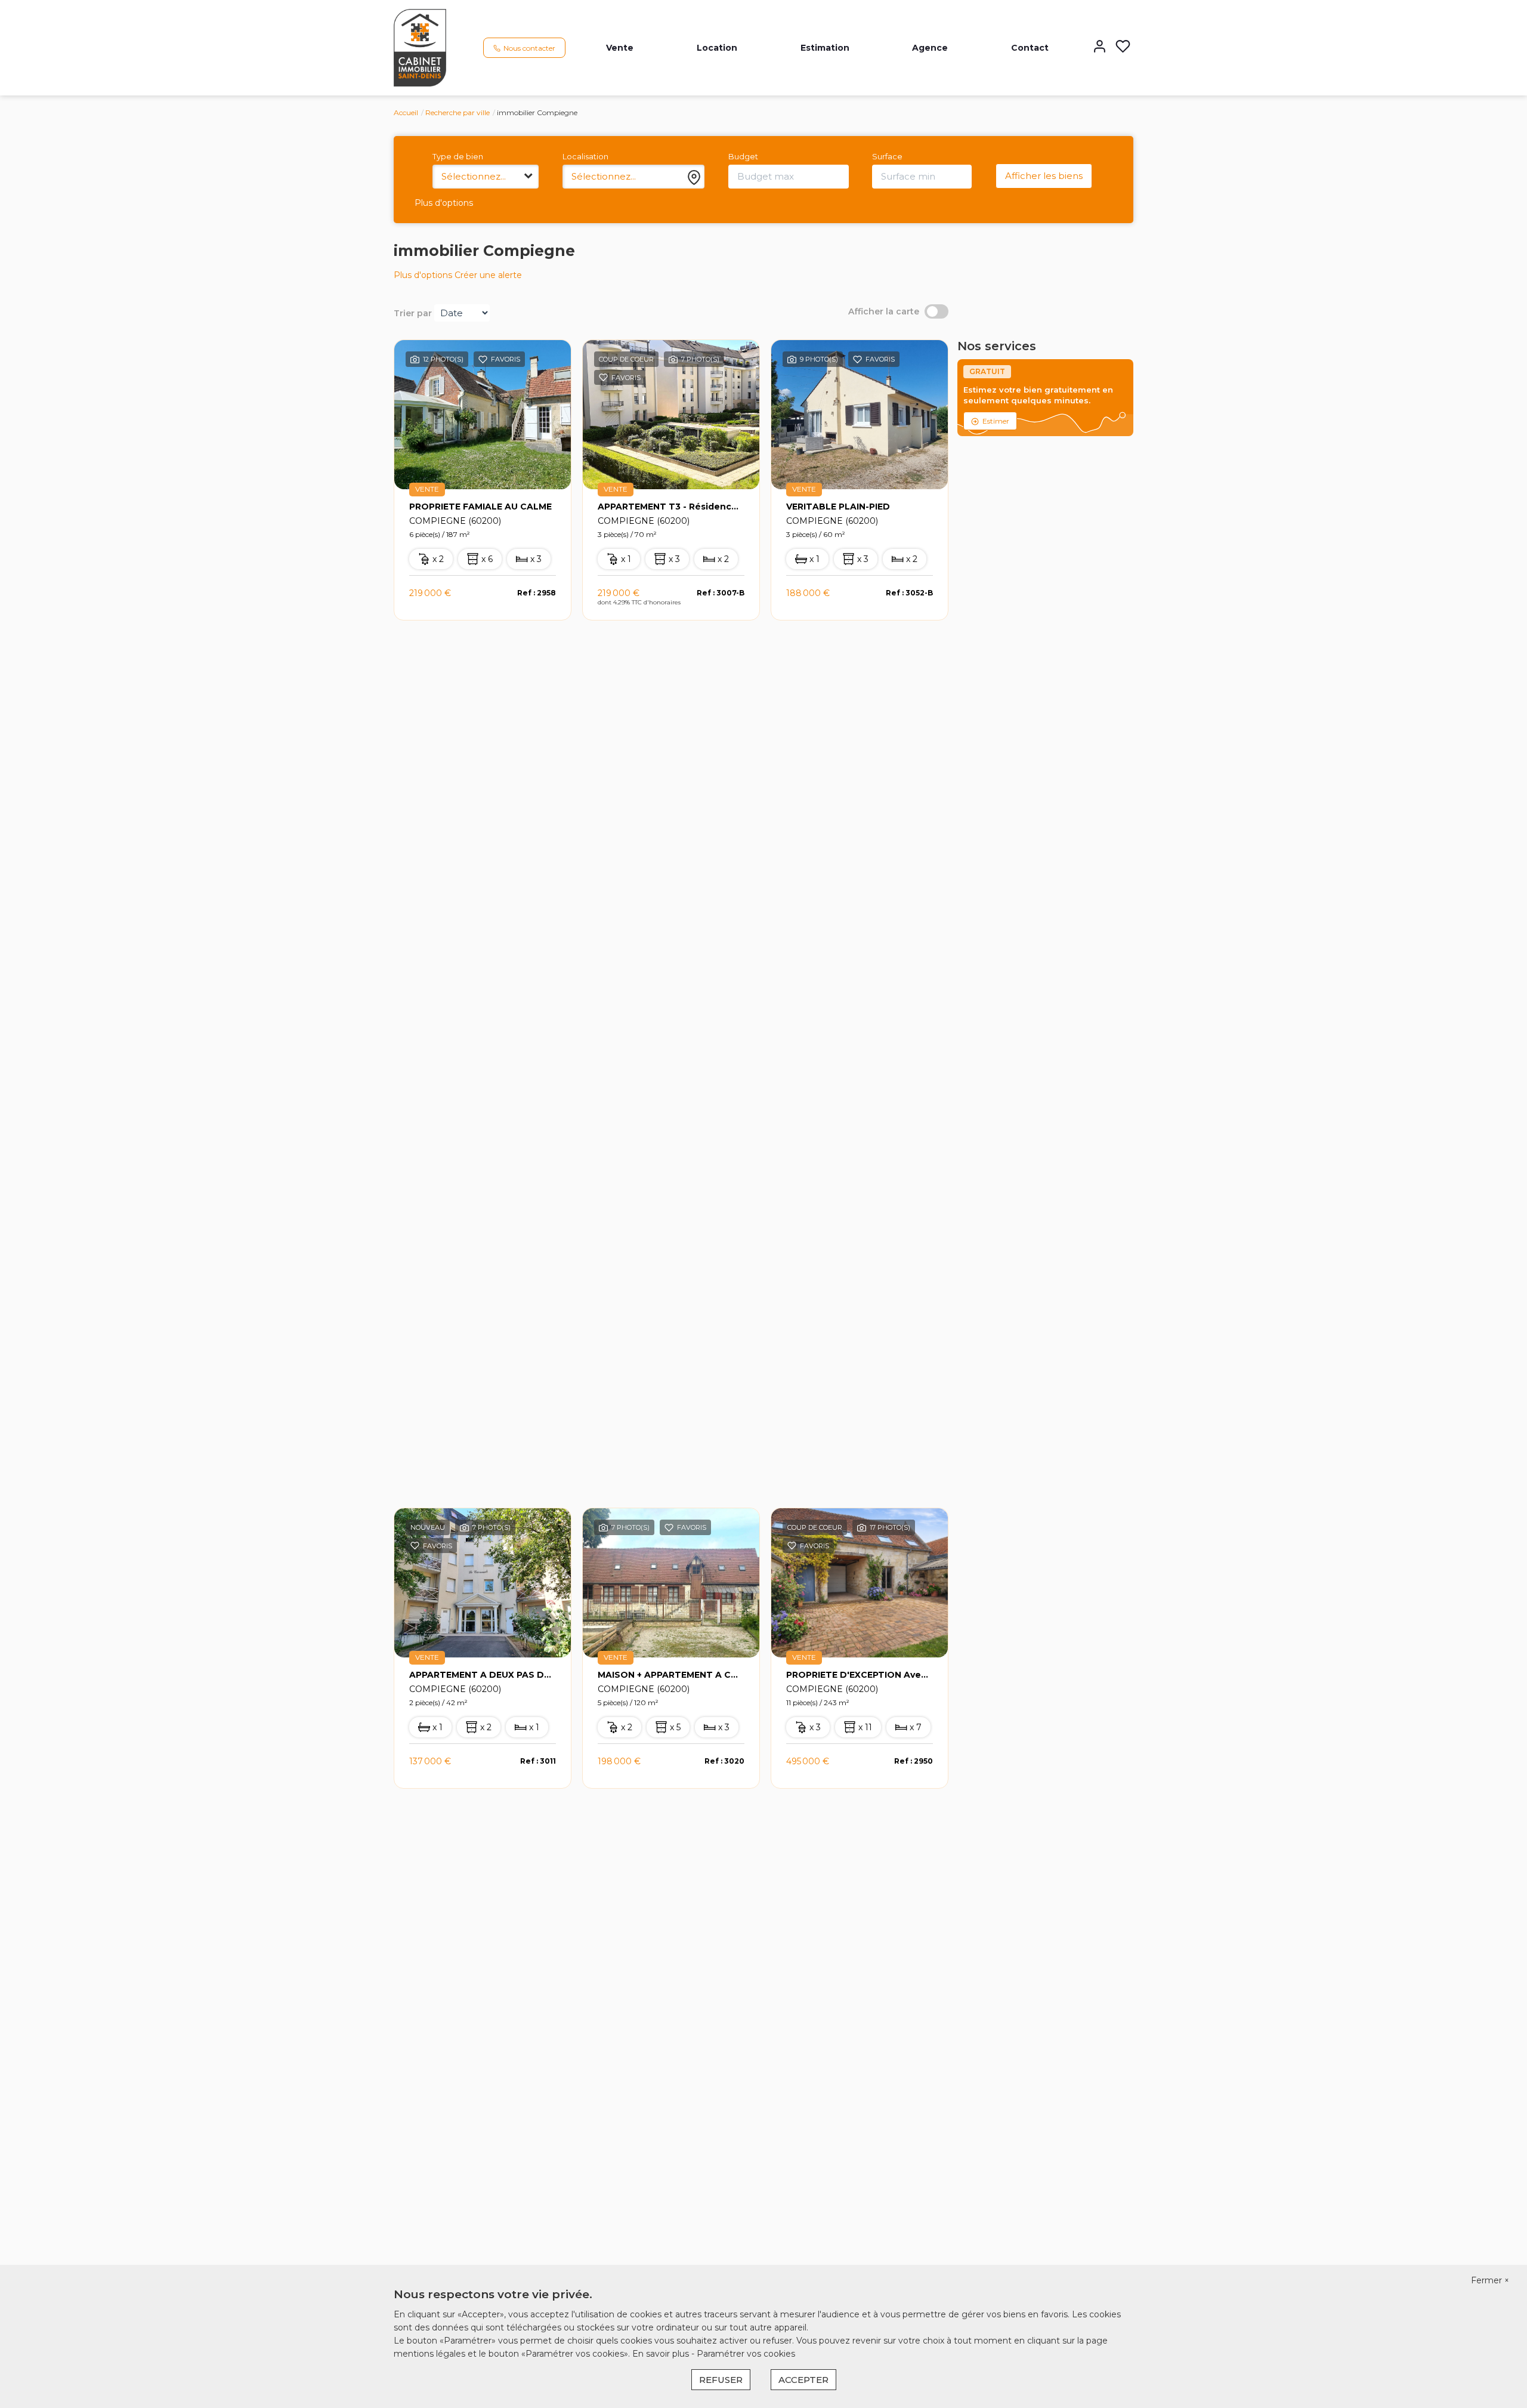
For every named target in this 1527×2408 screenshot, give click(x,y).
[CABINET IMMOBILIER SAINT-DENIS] (420, 47)
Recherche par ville (458, 112)
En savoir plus (662, 2354)
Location (717, 48)
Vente (620, 48)
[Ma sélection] (1123, 47)
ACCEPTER (803, 2380)
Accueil (406, 112)
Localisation (585, 156)
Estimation (825, 48)
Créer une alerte (488, 275)
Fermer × (1490, 2280)
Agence (930, 48)
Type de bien (458, 156)
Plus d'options (444, 203)
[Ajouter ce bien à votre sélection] (483, 362)
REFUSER (721, 2380)
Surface (887, 156)
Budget (743, 156)
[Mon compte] (1100, 47)
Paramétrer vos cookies (746, 2354)
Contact (1030, 48)
